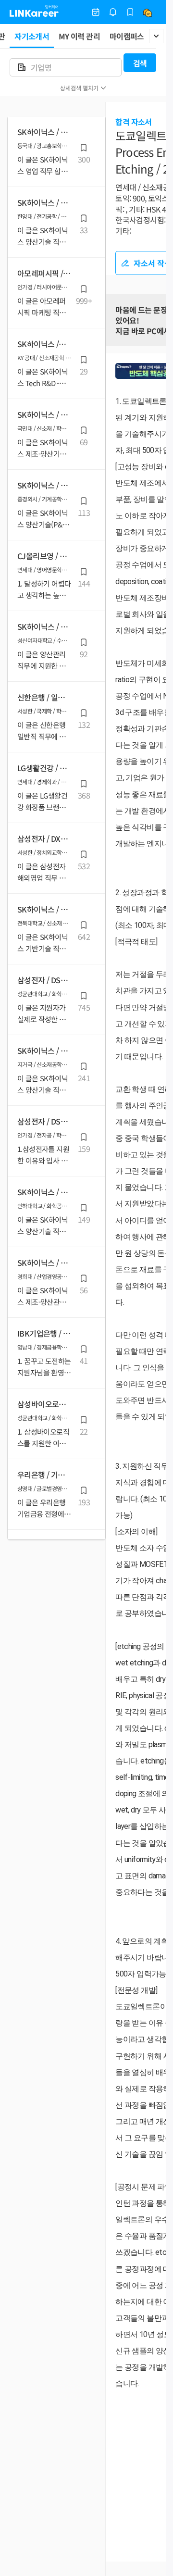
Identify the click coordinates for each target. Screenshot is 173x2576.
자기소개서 (32, 36)
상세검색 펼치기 (79, 88)
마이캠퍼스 (127, 36)
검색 (140, 63)
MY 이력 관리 (79, 36)
